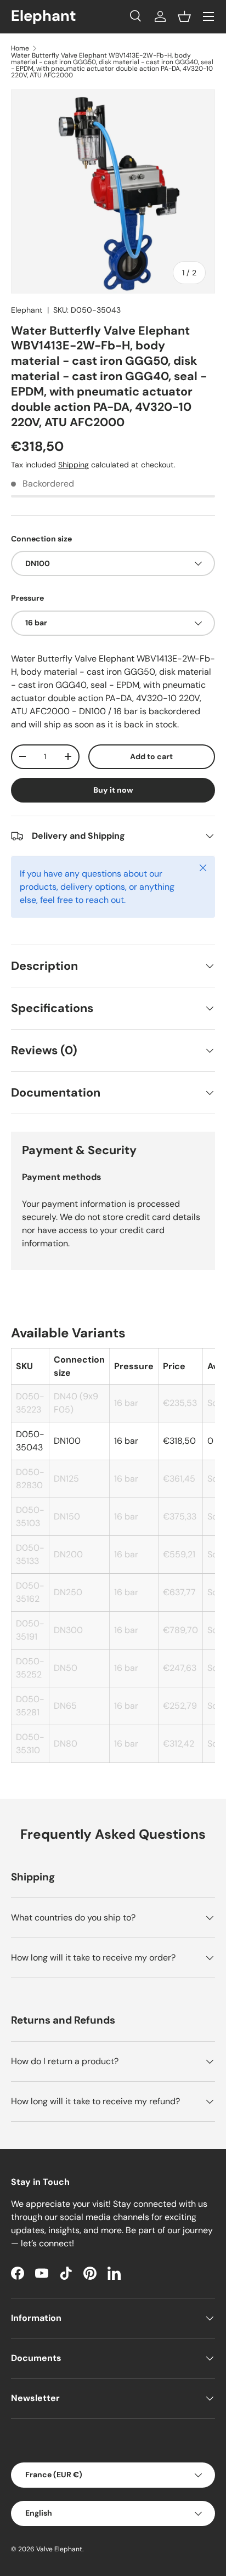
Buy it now (113, 790)
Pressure (27, 598)
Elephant (27, 310)
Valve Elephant (59, 2549)
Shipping (74, 465)
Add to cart (151, 756)
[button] (184, 16)
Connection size (41, 539)
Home (20, 48)
